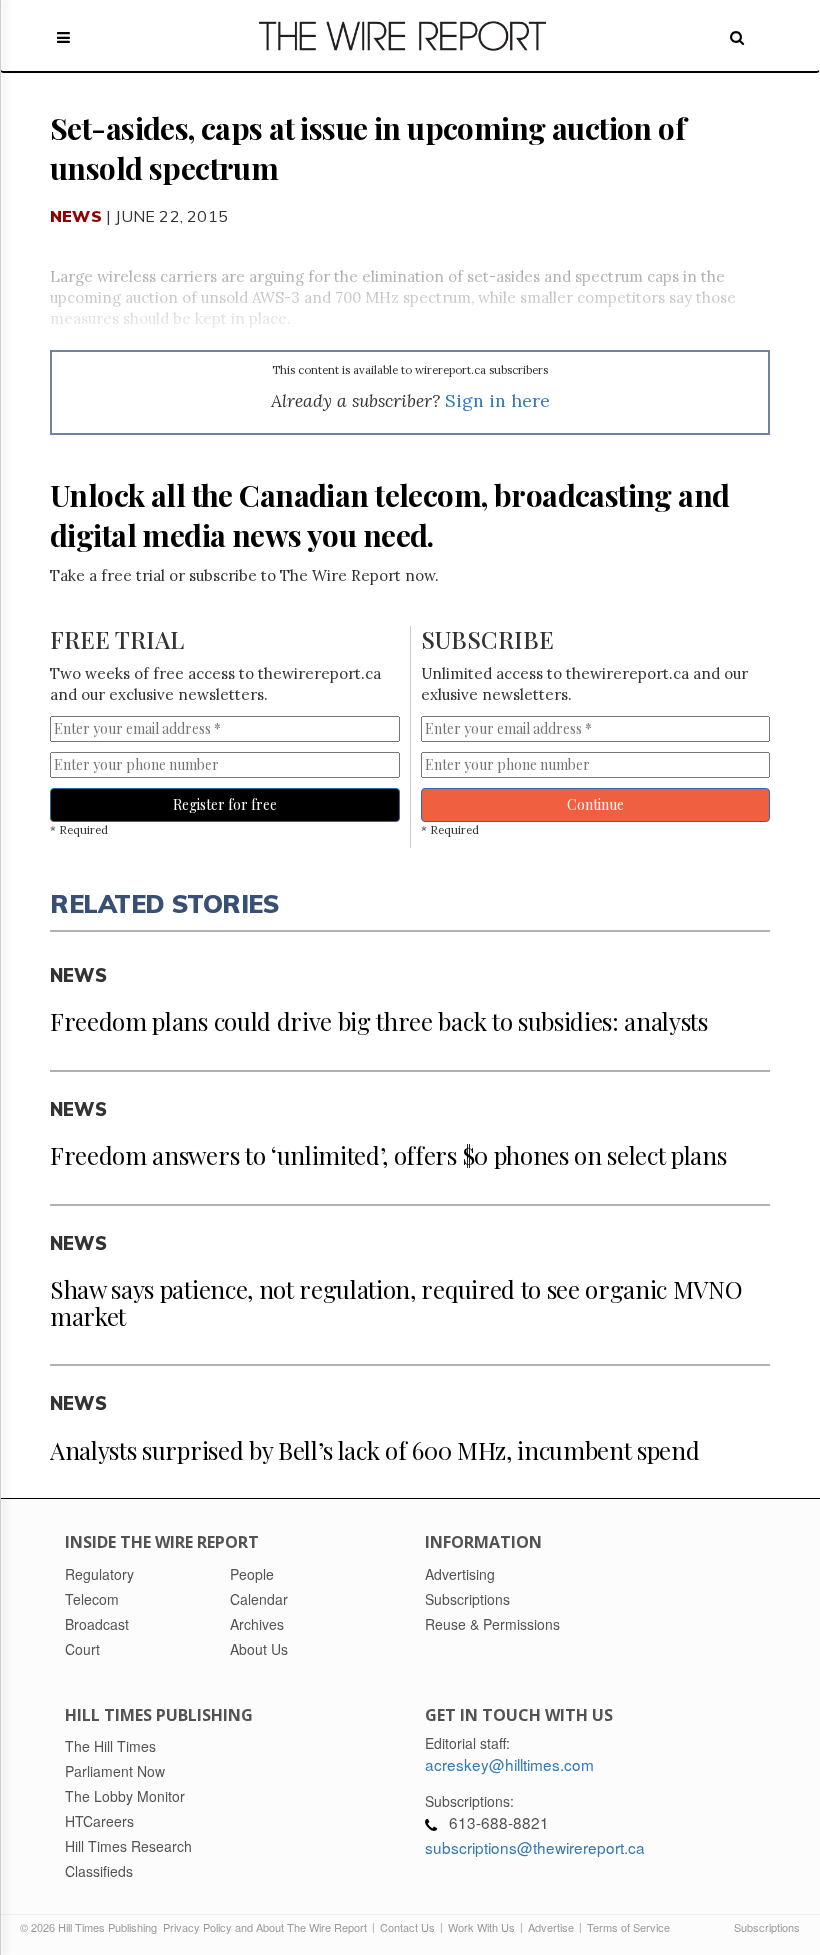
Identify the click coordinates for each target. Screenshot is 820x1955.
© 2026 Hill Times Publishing (91, 1927)
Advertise (551, 1927)
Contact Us (407, 1927)
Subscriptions (767, 1927)
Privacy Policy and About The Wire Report (265, 1927)
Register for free (225, 804)
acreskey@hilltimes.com (509, 1764)
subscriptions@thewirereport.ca (535, 1847)
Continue (595, 804)
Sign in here (497, 400)
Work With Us (481, 1927)
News (76, 216)
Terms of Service (628, 1927)
